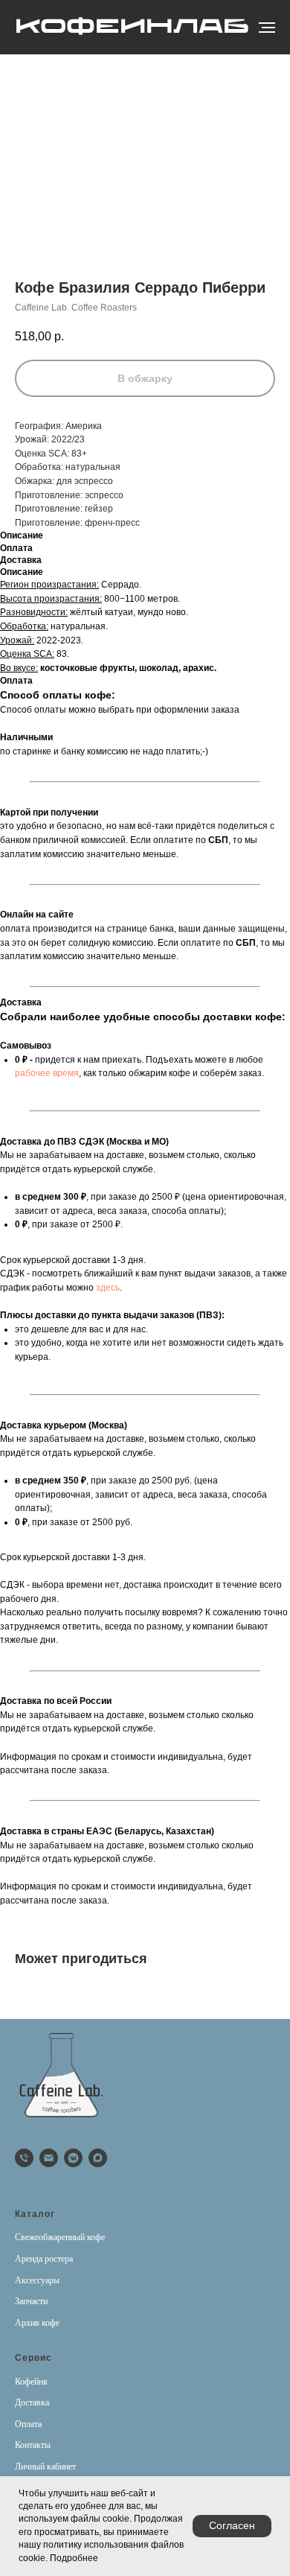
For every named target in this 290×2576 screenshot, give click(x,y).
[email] (49, 2158)
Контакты (33, 2445)
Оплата (28, 2424)
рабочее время (47, 1073)
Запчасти (31, 2301)
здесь (108, 1288)
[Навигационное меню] (267, 28)
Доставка (32, 2402)
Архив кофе (37, 2323)
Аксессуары (37, 2280)
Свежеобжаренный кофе (60, 2237)
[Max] (98, 2158)
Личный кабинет (45, 2467)
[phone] (24, 2158)
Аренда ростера (44, 2259)
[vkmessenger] (73, 2158)
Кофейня (31, 2382)
